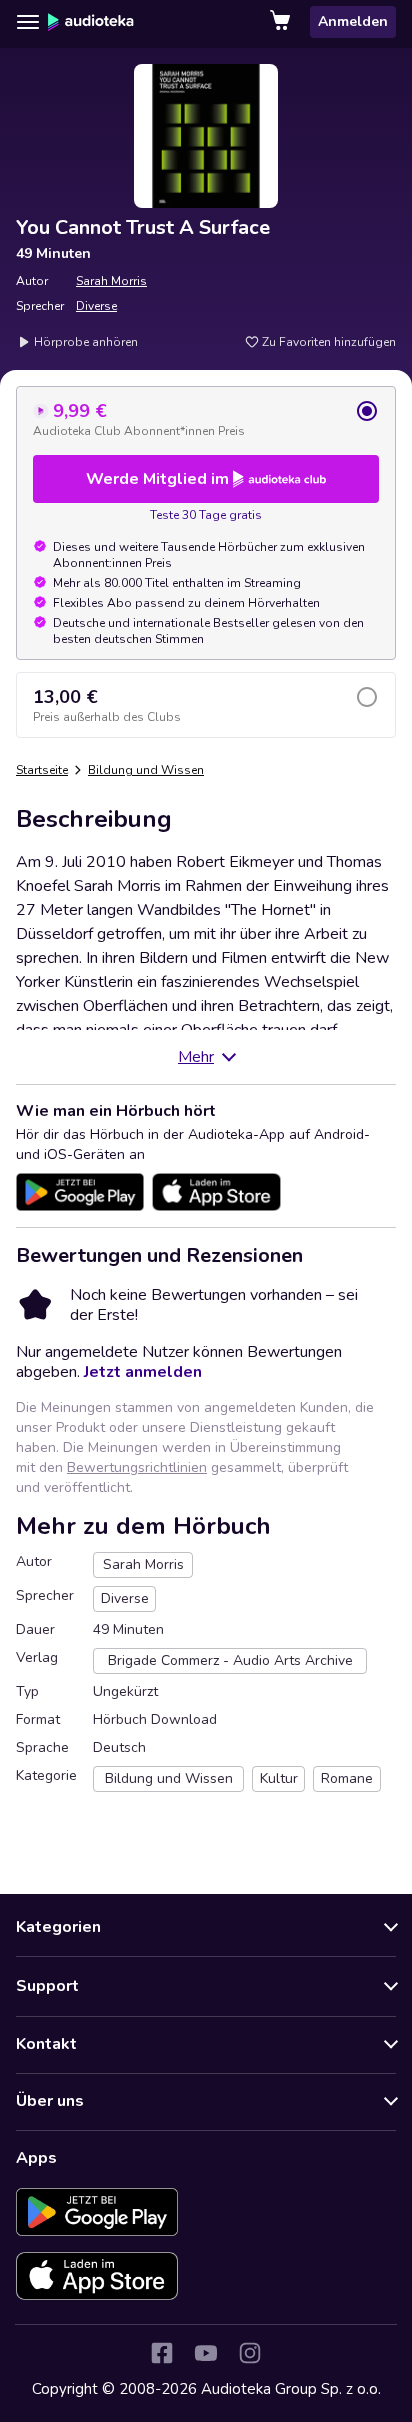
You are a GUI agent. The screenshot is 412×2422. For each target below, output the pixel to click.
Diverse (96, 306)
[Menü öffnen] (28, 22)
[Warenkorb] (282, 22)
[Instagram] (250, 2353)
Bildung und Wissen (146, 770)
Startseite (42, 770)
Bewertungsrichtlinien (137, 1467)
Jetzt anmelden (143, 1372)
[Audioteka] (91, 22)
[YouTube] (206, 2353)
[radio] (206, 419)
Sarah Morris (111, 281)
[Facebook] (162, 2353)
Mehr (196, 1057)
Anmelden (353, 21)
